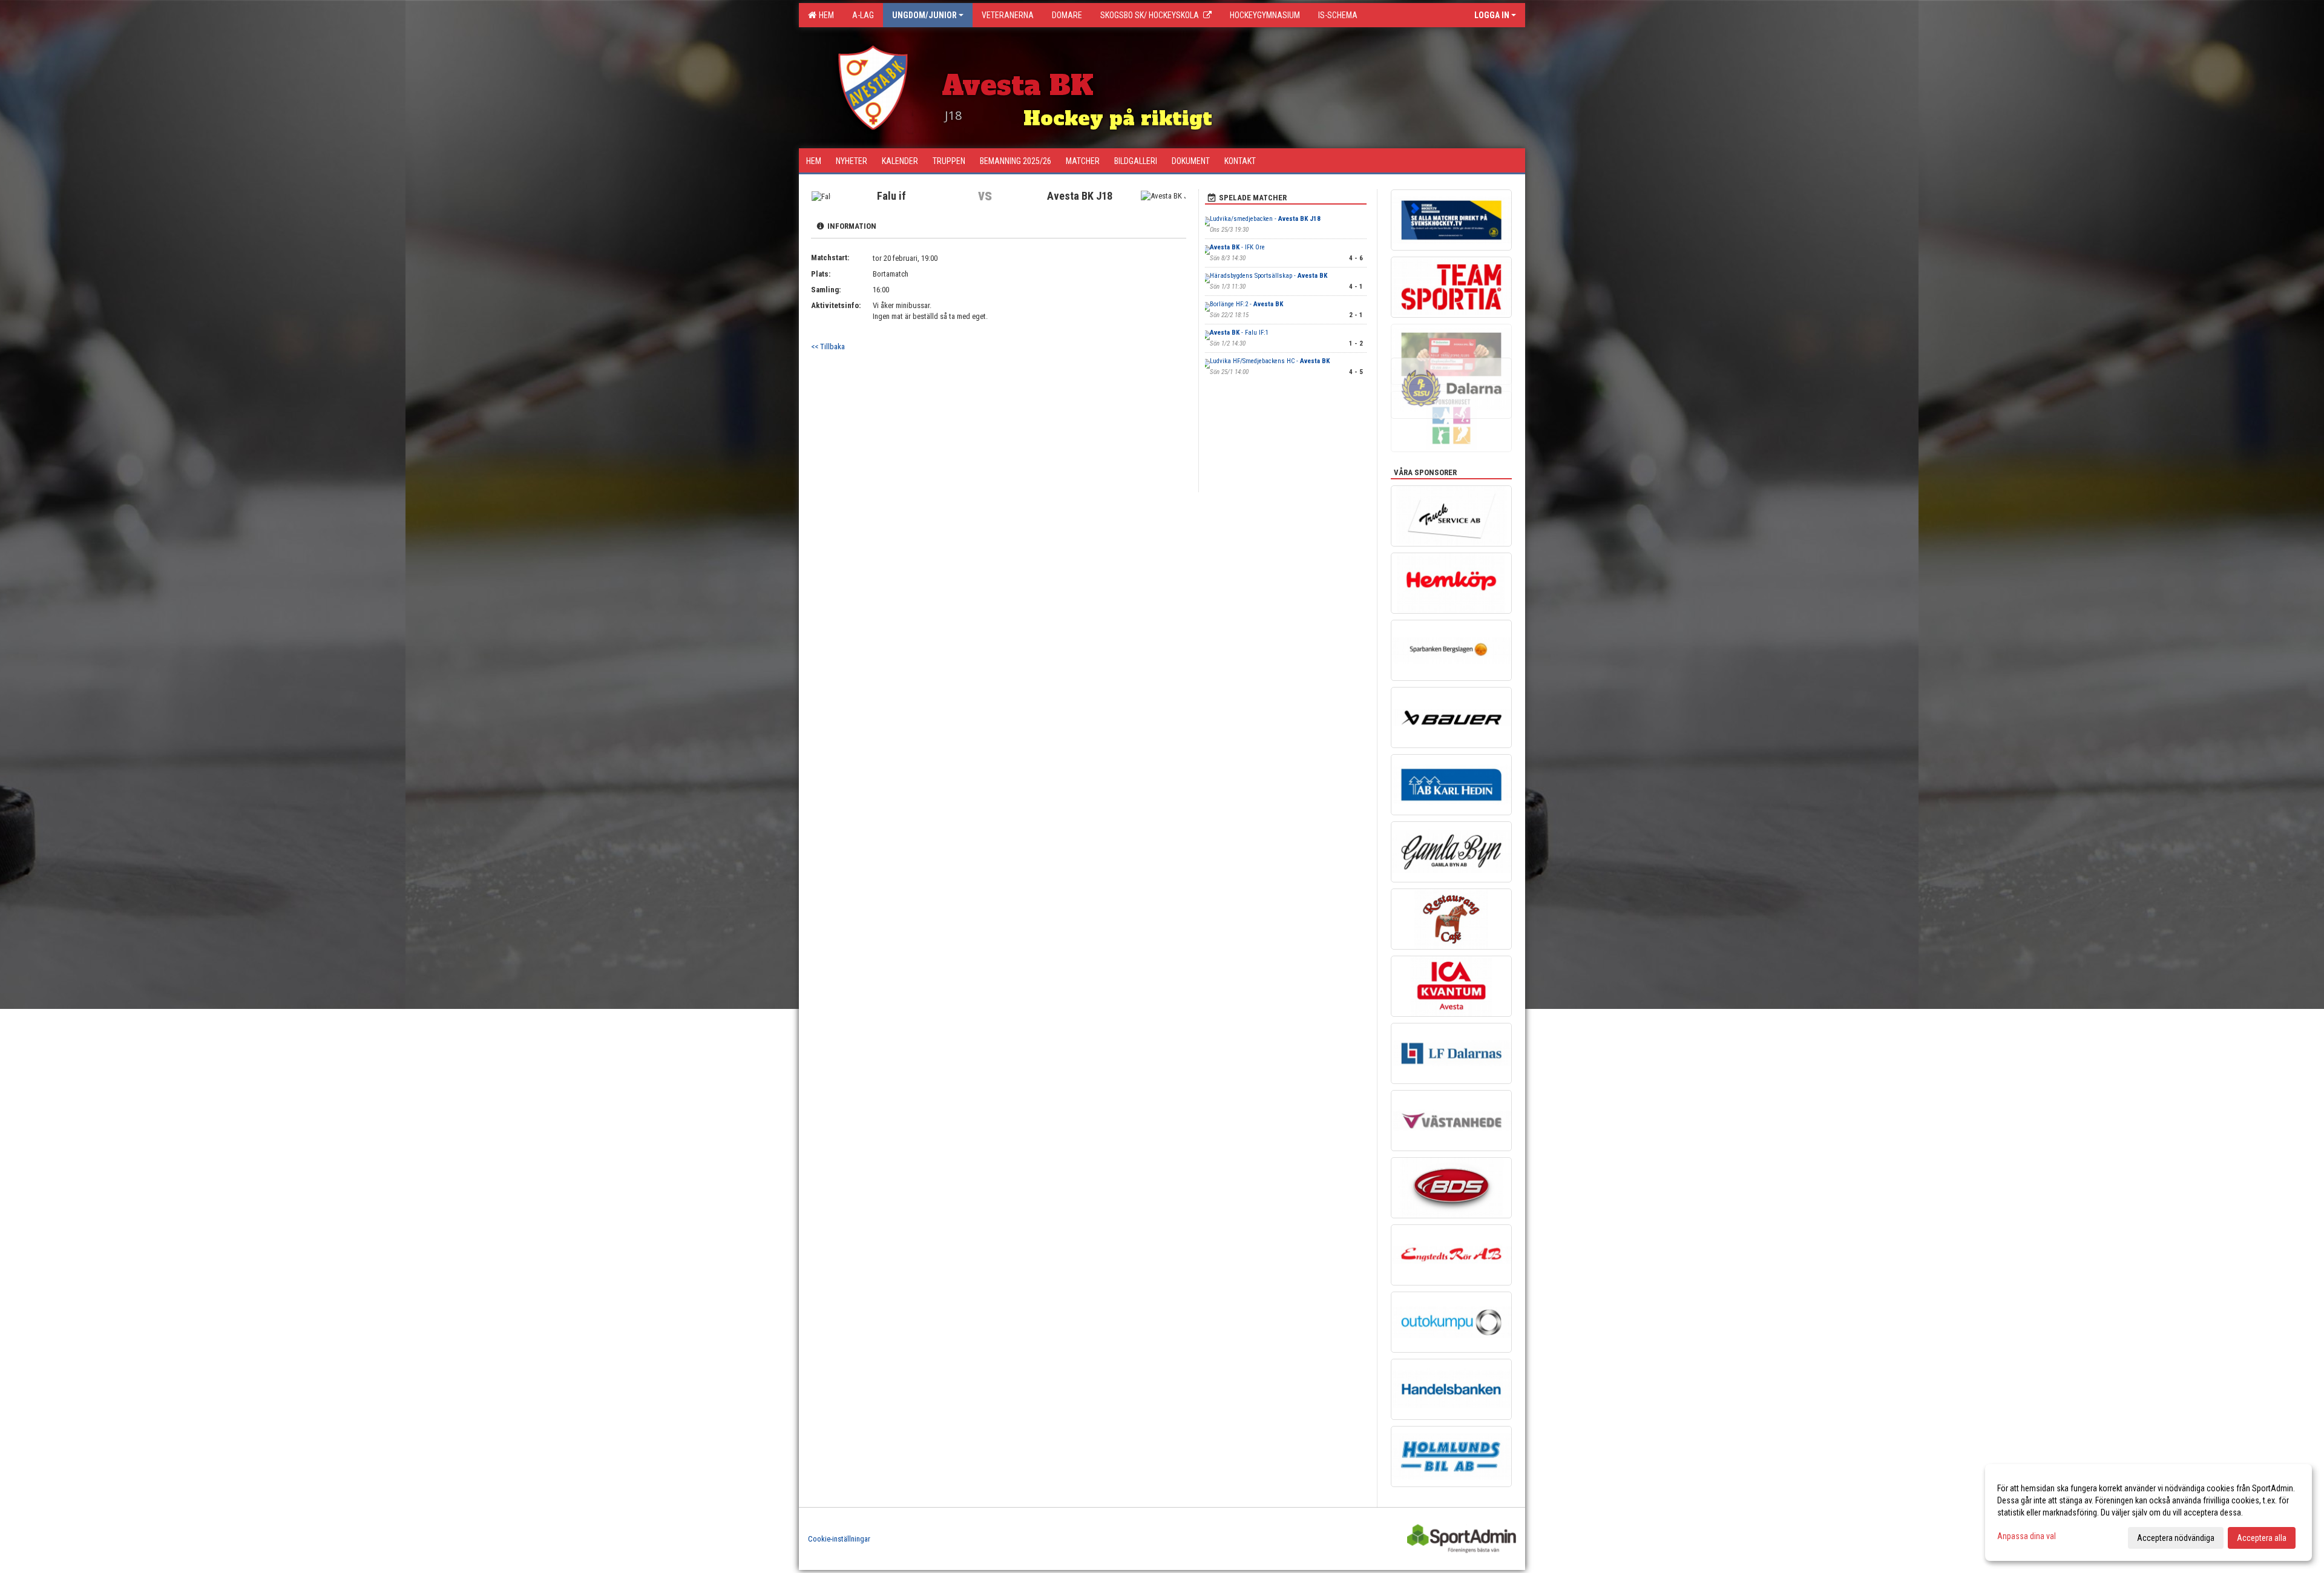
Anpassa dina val (2027, 1536)
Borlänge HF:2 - (1246, 304)
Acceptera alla (2262, 1538)
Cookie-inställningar (839, 1539)
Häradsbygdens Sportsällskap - (1269, 276)
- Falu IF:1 (1239, 333)
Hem (825, 15)
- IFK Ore (1237, 247)
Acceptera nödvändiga (2176, 1538)
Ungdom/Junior (924, 15)
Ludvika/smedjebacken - (1265, 219)
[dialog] (2148, 1512)
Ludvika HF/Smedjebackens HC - (1270, 361)
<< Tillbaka (828, 346)
